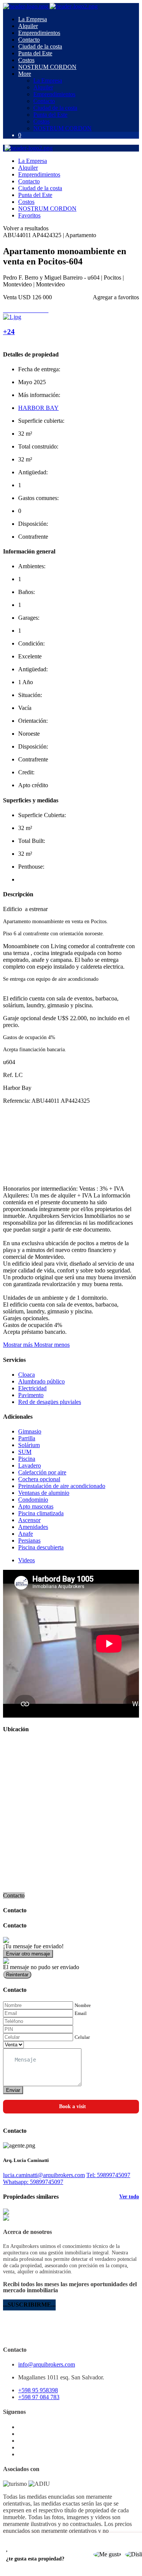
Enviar (13, 2090)
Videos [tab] (27, 1560)
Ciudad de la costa (40, 46)
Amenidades (33, 1527)
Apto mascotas (36, 1506)
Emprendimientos (39, 33)
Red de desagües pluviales (50, 1402)
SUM (25, 1452)
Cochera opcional (39, 1479)
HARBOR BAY (38, 408)
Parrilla (27, 1438)
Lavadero (30, 1465)
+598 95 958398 (38, 2390)
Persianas (29, 1540)
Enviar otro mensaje (28, 1954)
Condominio (33, 1500)
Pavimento (31, 1395)
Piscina (27, 1459)
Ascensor (29, 1520)
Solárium (29, 1445)
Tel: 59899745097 (108, 2175)
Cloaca (27, 1375)
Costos (26, 60)
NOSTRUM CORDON (47, 67)
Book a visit (73, 2106)
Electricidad (32, 1388)
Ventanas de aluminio (44, 1493)
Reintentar (17, 1975)
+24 (9, 332)
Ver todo (129, 2197)
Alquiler (28, 26)
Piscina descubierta (41, 1547)
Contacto (29, 40)
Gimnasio (30, 1431)
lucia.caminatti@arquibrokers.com (44, 2175)
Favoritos (29, 215)
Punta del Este (35, 53)
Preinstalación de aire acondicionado (62, 1486)
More (25, 74)
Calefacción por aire (42, 1472)
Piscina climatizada (41, 1513)
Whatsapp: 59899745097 (33, 2182)
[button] (36, 1345)
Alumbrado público (41, 1381)
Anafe (26, 1534)
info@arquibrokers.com (47, 2364)
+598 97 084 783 (39, 2397)
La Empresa (33, 19)
